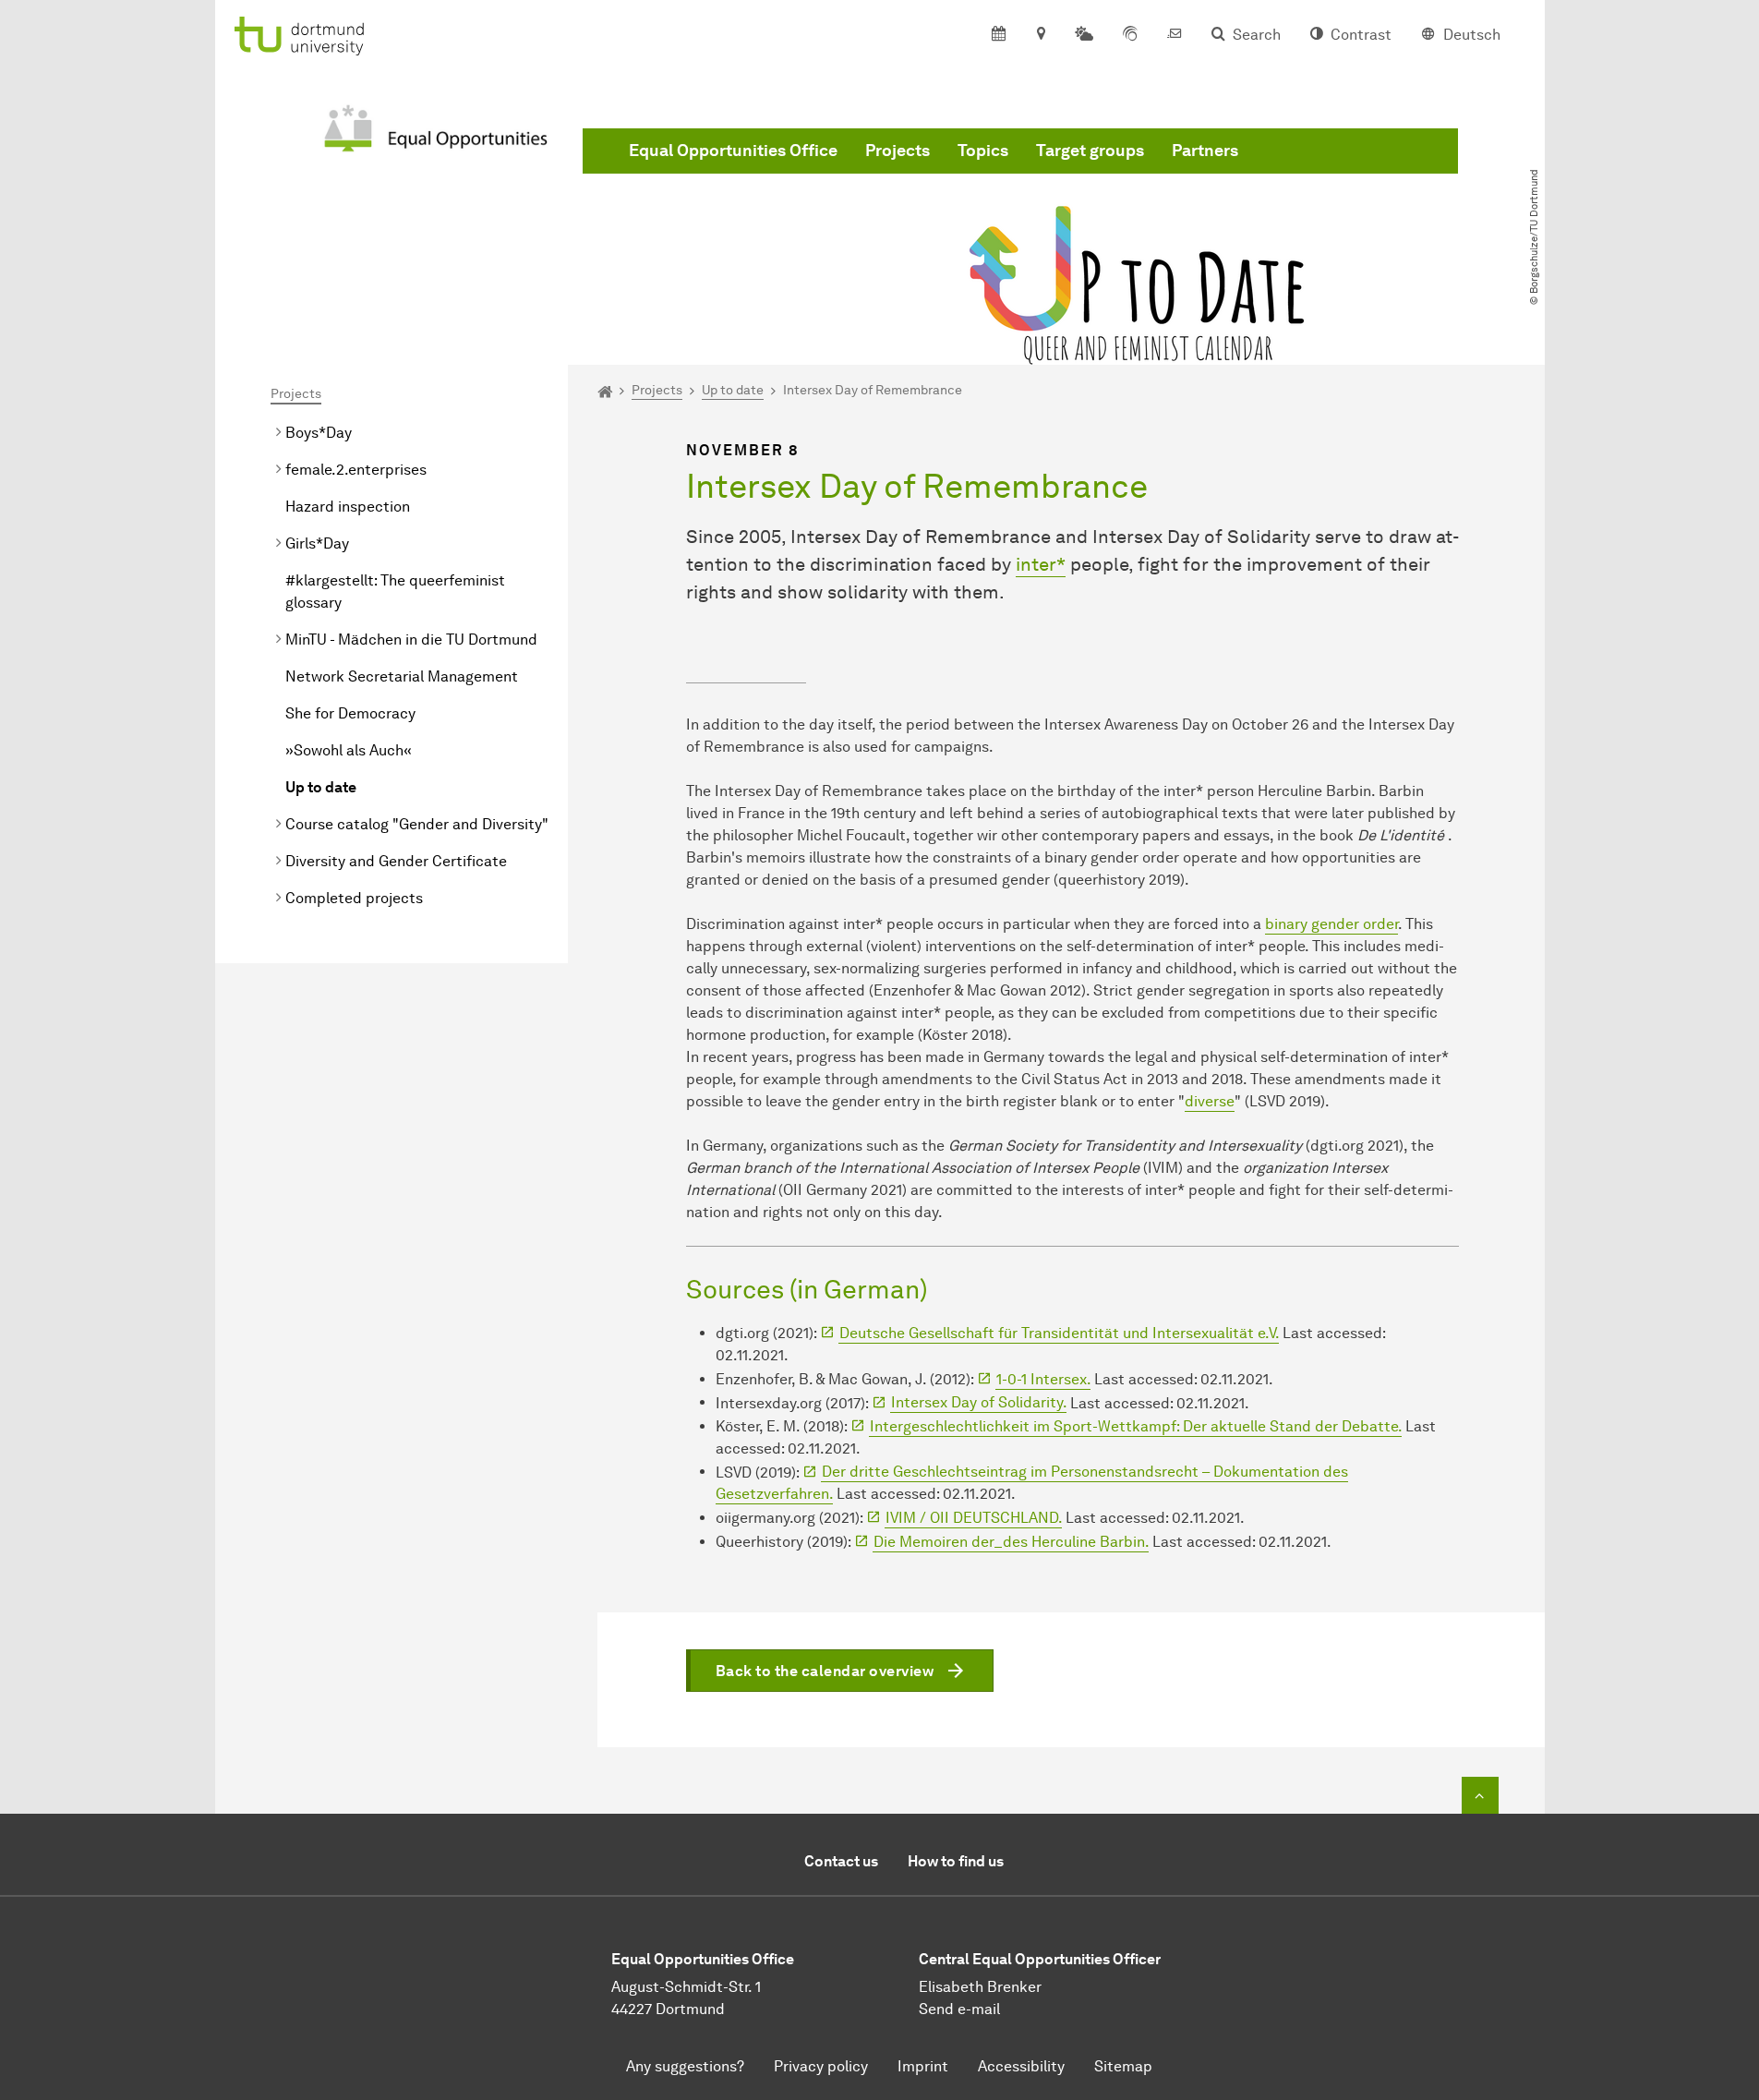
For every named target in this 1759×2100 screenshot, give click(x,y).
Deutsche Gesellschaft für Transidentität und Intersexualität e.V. (1059, 1333)
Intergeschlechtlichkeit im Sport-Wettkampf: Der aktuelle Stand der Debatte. (1136, 1426)
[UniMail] (1175, 35)
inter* (1041, 564)
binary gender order (1331, 924)
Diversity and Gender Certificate (396, 861)
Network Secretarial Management (402, 676)
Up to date (321, 787)
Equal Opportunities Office (733, 151)
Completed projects (354, 898)
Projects (898, 151)
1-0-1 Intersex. (1043, 1379)
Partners (1205, 151)
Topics (983, 151)
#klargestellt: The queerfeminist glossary (395, 591)
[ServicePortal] (1130, 35)
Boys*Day (319, 433)
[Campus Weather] (1084, 35)
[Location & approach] (1040, 35)
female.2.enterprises (356, 470)
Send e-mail (959, 2009)
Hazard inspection (348, 507)
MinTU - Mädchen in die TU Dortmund (411, 640)
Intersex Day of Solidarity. (979, 1402)
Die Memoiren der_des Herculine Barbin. (1011, 1542)
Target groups (1090, 151)
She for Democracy (350, 713)
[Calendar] (999, 35)
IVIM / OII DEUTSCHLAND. (974, 1518)
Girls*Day (317, 543)
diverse (1210, 1101)
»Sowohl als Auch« (349, 750)
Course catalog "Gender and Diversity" (417, 824)
